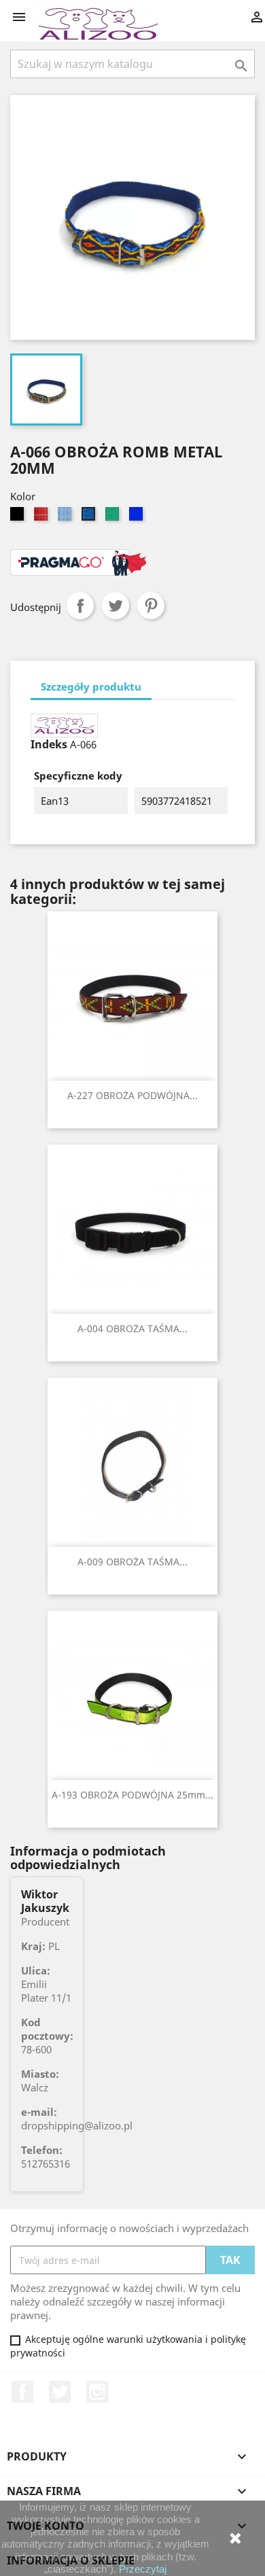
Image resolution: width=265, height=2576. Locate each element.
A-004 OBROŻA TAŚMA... (132, 1328)
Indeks (49, 744)
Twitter (60, 2392)
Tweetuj (116, 606)
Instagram (97, 2392)
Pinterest (151, 606)
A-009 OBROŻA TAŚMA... (132, 1562)
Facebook (22, 2392)
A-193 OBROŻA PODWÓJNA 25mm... (132, 1795)
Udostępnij (80, 606)
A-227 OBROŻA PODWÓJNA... (132, 1095)
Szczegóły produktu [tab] (91, 686)
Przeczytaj (143, 2569)
